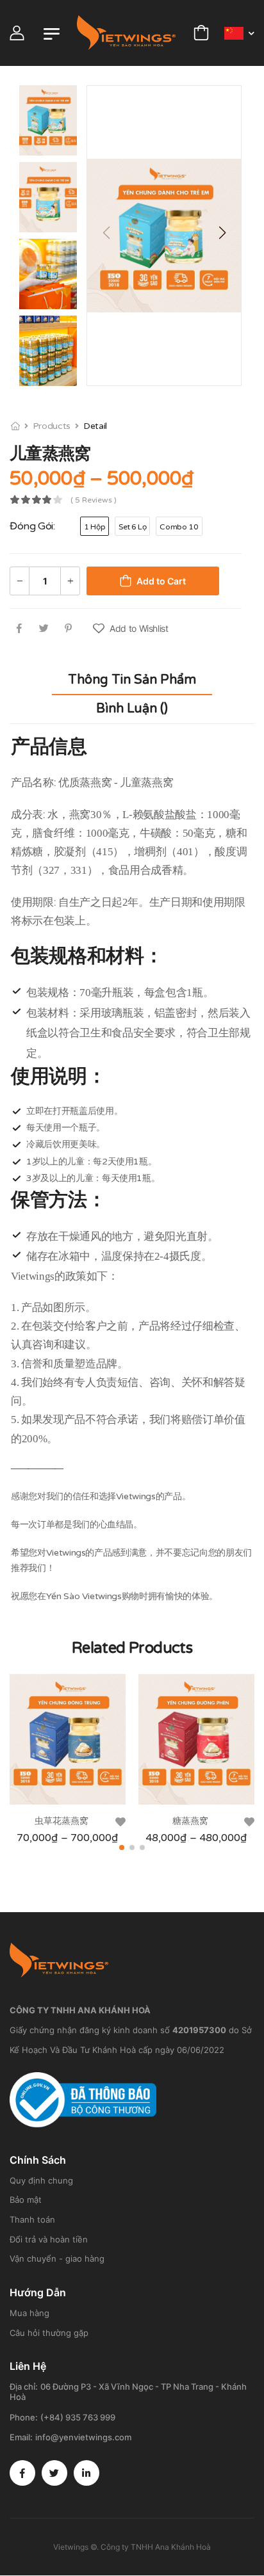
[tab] (132, 680)
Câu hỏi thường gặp (49, 2333)
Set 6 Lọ (132, 527)
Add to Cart (161, 581)
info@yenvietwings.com (83, 2437)
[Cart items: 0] (201, 33)
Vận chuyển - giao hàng (57, 2258)
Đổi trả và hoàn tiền (49, 2239)
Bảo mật (26, 2200)
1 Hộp (95, 527)
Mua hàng (29, 2313)
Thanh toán (32, 2219)
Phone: (24, 2417)
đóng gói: (32, 526)
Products (52, 426)
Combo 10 (179, 527)
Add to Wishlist (139, 628)
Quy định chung (41, 2180)
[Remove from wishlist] (120, 1822)
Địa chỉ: (24, 2387)
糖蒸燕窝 (190, 1821)
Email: (21, 2437)
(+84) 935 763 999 (78, 2417)
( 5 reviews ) (94, 500)
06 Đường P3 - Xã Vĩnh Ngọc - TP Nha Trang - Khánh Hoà (128, 2392)
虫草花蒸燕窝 (62, 1821)
